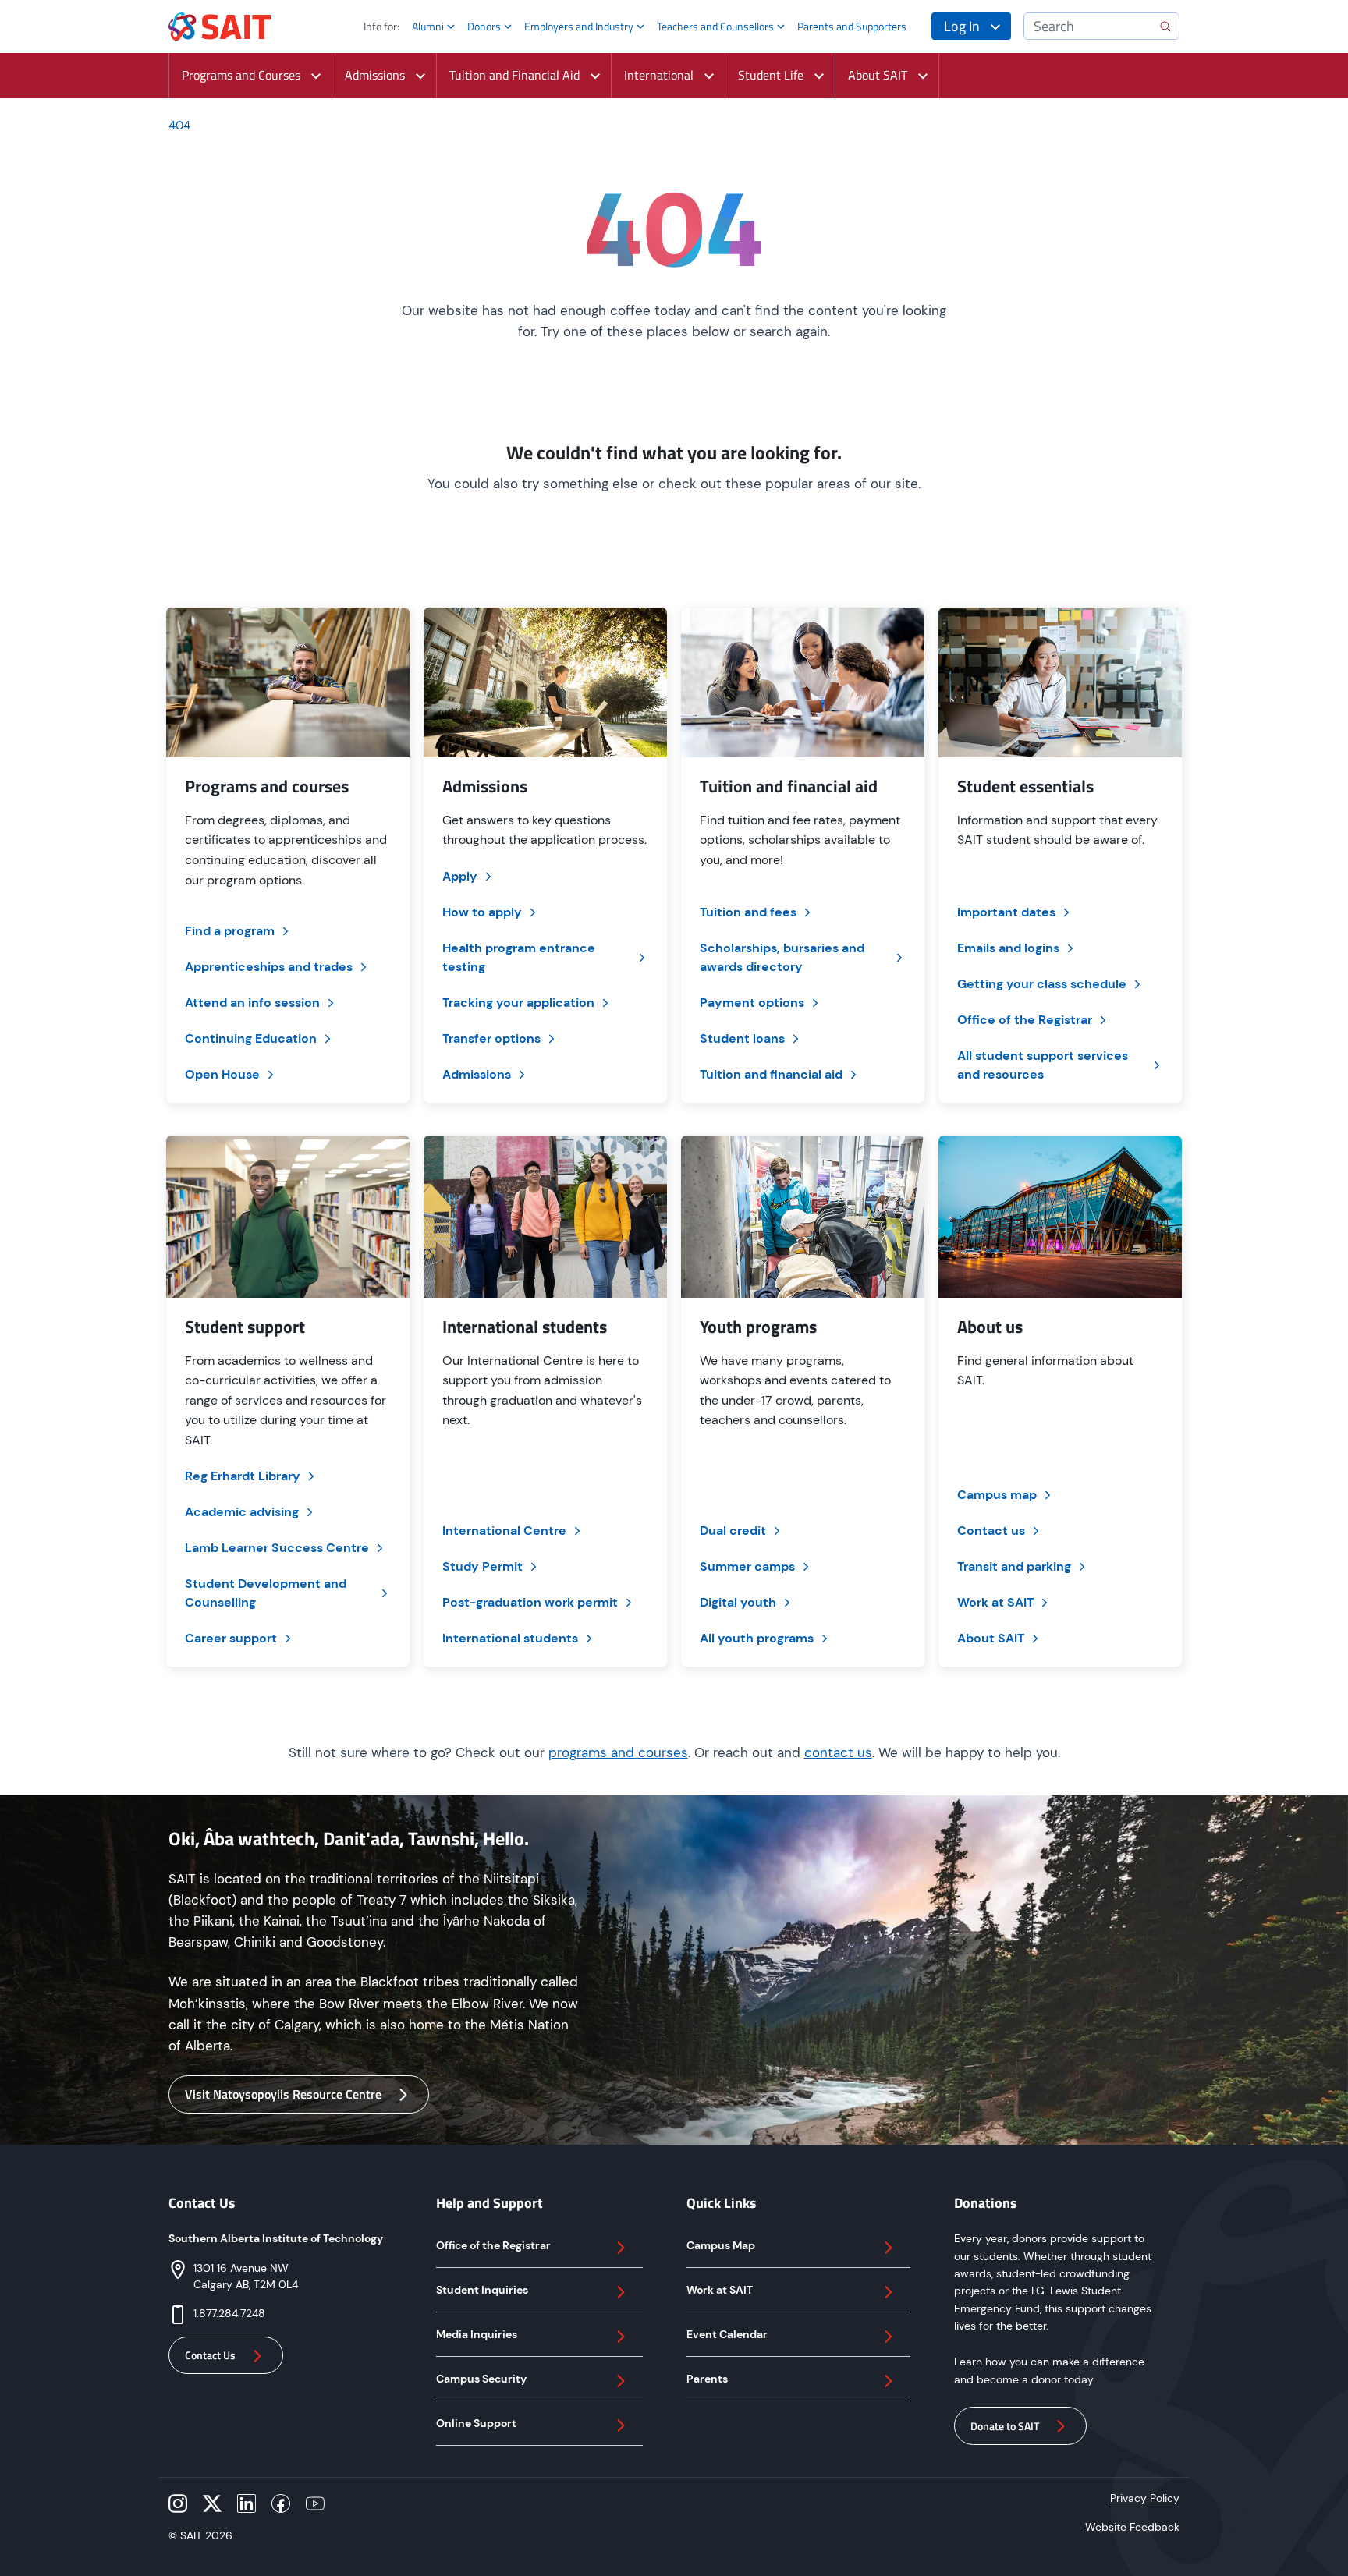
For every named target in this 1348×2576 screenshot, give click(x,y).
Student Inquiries (482, 2290)
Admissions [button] (375, 75)
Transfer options (491, 1038)
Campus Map (721, 2245)
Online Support (476, 2423)
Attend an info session (252, 1003)
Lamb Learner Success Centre (277, 1548)
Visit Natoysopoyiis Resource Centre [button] (283, 2094)
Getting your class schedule (1042, 984)
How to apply (482, 912)
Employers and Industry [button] (579, 26)
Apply (460, 876)
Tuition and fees (748, 912)
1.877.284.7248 (229, 2313)
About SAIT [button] (878, 75)
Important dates (1006, 912)
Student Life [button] (771, 75)
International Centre (504, 1531)
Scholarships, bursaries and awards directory (782, 957)
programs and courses (618, 1752)
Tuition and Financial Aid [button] (514, 75)
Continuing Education (251, 1038)
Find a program (230, 931)
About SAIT (991, 1638)
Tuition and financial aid (771, 1074)
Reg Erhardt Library (243, 1476)
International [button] (659, 75)
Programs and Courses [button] (241, 75)
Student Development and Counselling (266, 1593)
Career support (231, 1638)
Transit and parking (1014, 1566)
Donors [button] (484, 26)
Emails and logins (1008, 948)
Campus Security (481, 2379)
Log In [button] (962, 26)
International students (510, 1638)
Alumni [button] (428, 26)
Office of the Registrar (1025, 1020)
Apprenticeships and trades (269, 967)
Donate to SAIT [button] (1005, 2426)
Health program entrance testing (519, 957)
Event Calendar (727, 2334)
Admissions (477, 1074)
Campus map (997, 1495)
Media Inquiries (477, 2334)
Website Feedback (1132, 2527)
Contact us (991, 1531)
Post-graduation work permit (530, 1602)
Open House (222, 1074)
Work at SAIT (995, 1602)
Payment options (752, 1003)
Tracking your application (518, 1003)
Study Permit (482, 1566)
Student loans (742, 1038)
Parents (707, 2379)
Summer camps (747, 1566)
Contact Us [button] (210, 2355)
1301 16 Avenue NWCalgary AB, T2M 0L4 (246, 2276)
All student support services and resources (1043, 1065)
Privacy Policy (1145, 2498)
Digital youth (738, 1602)
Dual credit (733, 1531)
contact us (838, 1752)
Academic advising (242, 1512)
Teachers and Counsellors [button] (715, 26)
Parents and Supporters (852, 26)
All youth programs (757, 1638)
